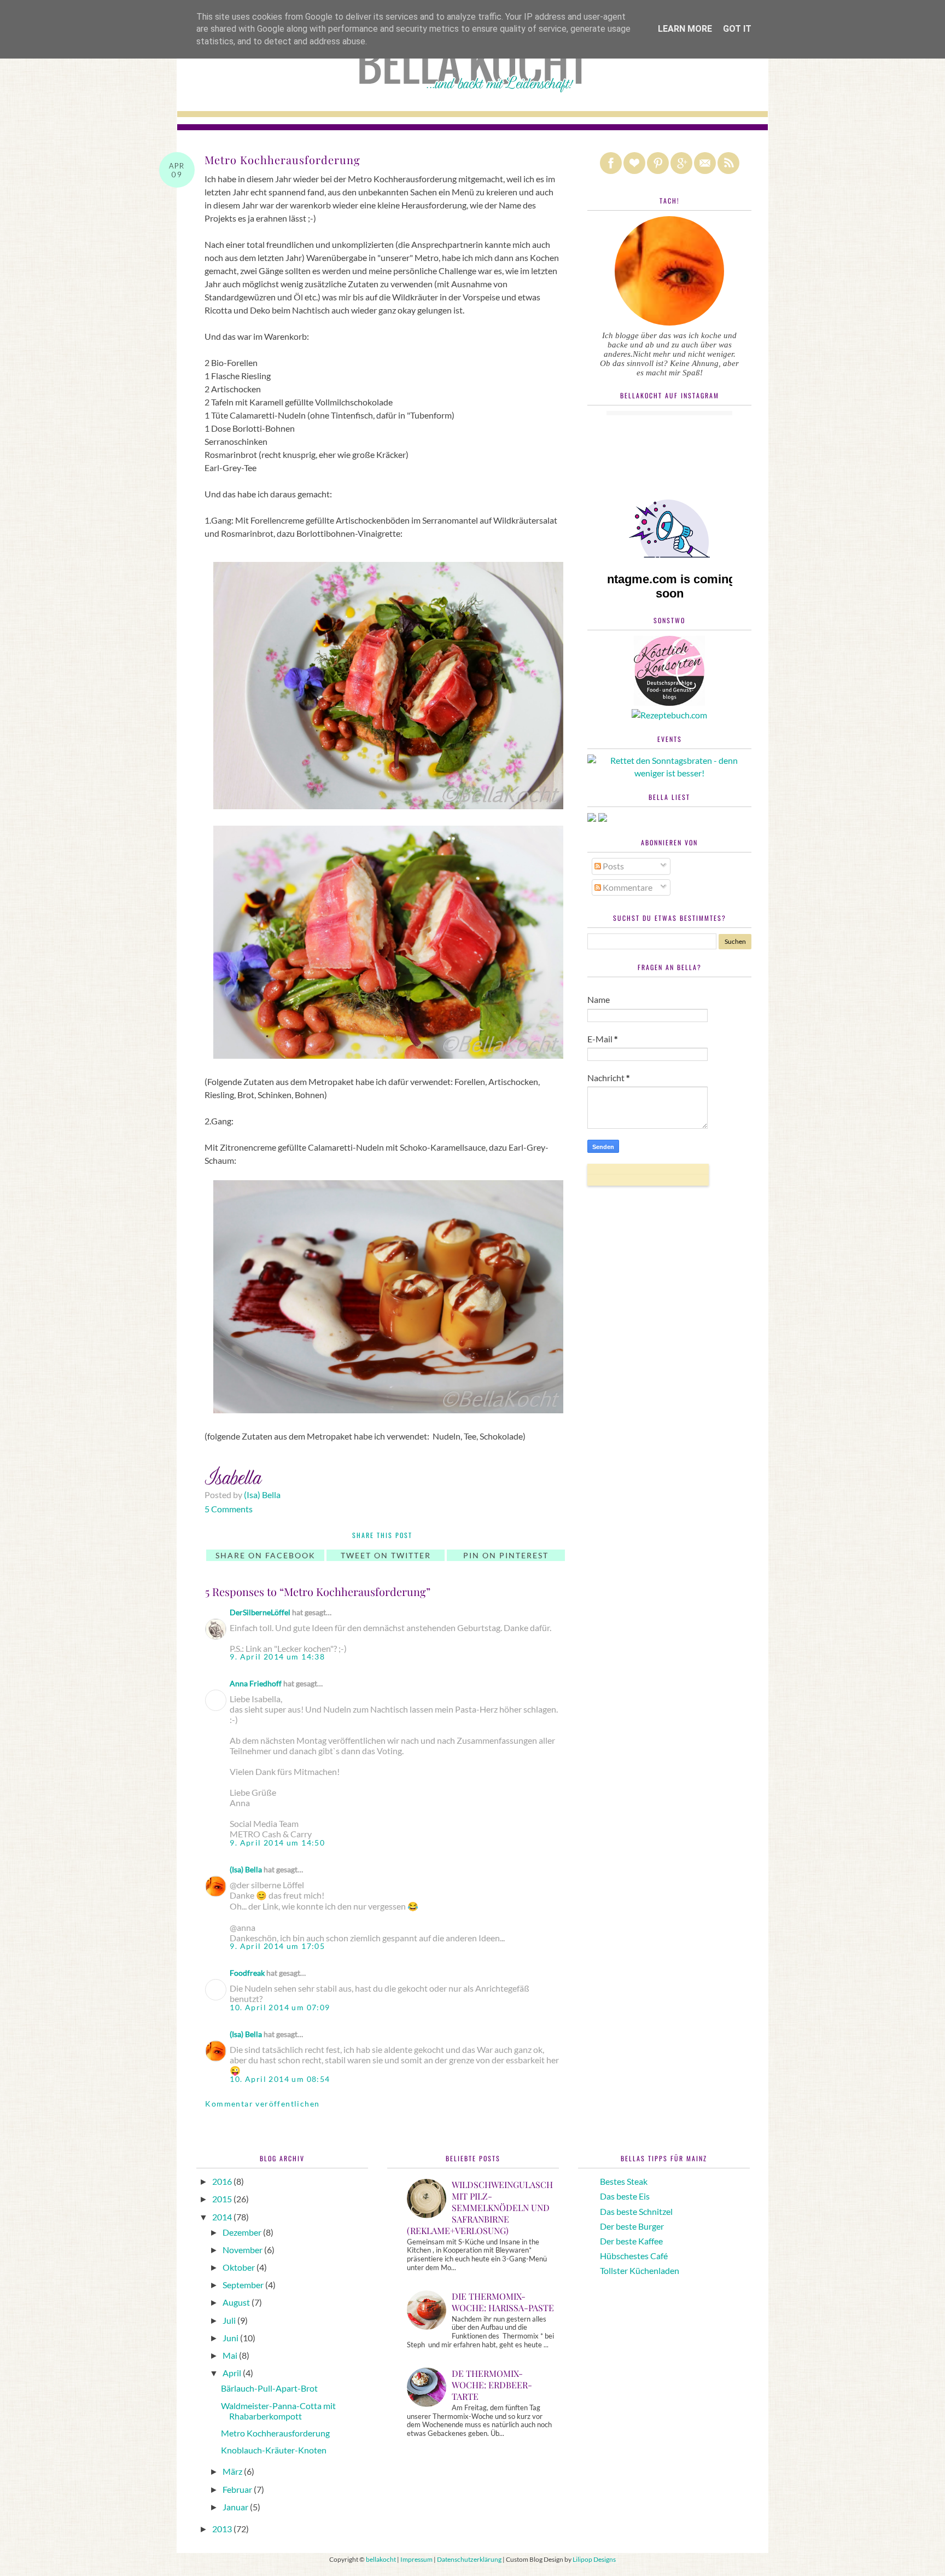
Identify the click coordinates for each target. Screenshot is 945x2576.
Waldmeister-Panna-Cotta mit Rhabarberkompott (278, 2411)
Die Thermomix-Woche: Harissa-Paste (503, 2302)
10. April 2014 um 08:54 (280, 2079)
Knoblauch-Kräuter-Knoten (274, 2450)
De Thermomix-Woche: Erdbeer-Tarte (492, 2385)
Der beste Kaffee (631, 2241)
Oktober (240, 2267)
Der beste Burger (632, 2226)
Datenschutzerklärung (469, 2559)
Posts (612, 866)
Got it (737, 29)
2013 (223, 2529)
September (244, 2285)
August (237, 2302)
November (243, 2250)
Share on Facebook (266, 1555)
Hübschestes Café (634, 2256)
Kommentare (627, 887)
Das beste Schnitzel (636, 2211)
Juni (231, 2338)
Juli (230, 2320)
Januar (236, 2507)
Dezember (243, 2232)
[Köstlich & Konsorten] (669, 702)
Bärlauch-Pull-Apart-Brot (269, 2388)
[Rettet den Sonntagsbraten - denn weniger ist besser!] (669, 773)
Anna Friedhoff (256, 1683)
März (233, 2471)
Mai (231, 2355)
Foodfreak (247, 1973)
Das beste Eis (625, 2196)
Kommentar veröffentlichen (262, 2104)
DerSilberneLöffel (260, 1612)
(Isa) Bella (246, 1869)
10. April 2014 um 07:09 (280, 2007)
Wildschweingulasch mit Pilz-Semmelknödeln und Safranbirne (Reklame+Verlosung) (480, 2207)
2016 (223, 2181)
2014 (223, 2217)
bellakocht (381, 2559)
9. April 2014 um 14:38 (277, 1657)
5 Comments (229, 1509)
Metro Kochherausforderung (275, 2433)
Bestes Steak (624, 2181)
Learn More (685, 29)
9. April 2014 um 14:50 (277, 1843)
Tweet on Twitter (386, 1555)
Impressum (416, 2559)
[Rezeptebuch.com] (669, 715)
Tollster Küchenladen (640, 2270)
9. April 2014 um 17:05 (277, 1946)
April (233, 2373)
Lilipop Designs (594, 2559)
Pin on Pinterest (506, 1555)
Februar (238, 2489)
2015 (223, 2199)
